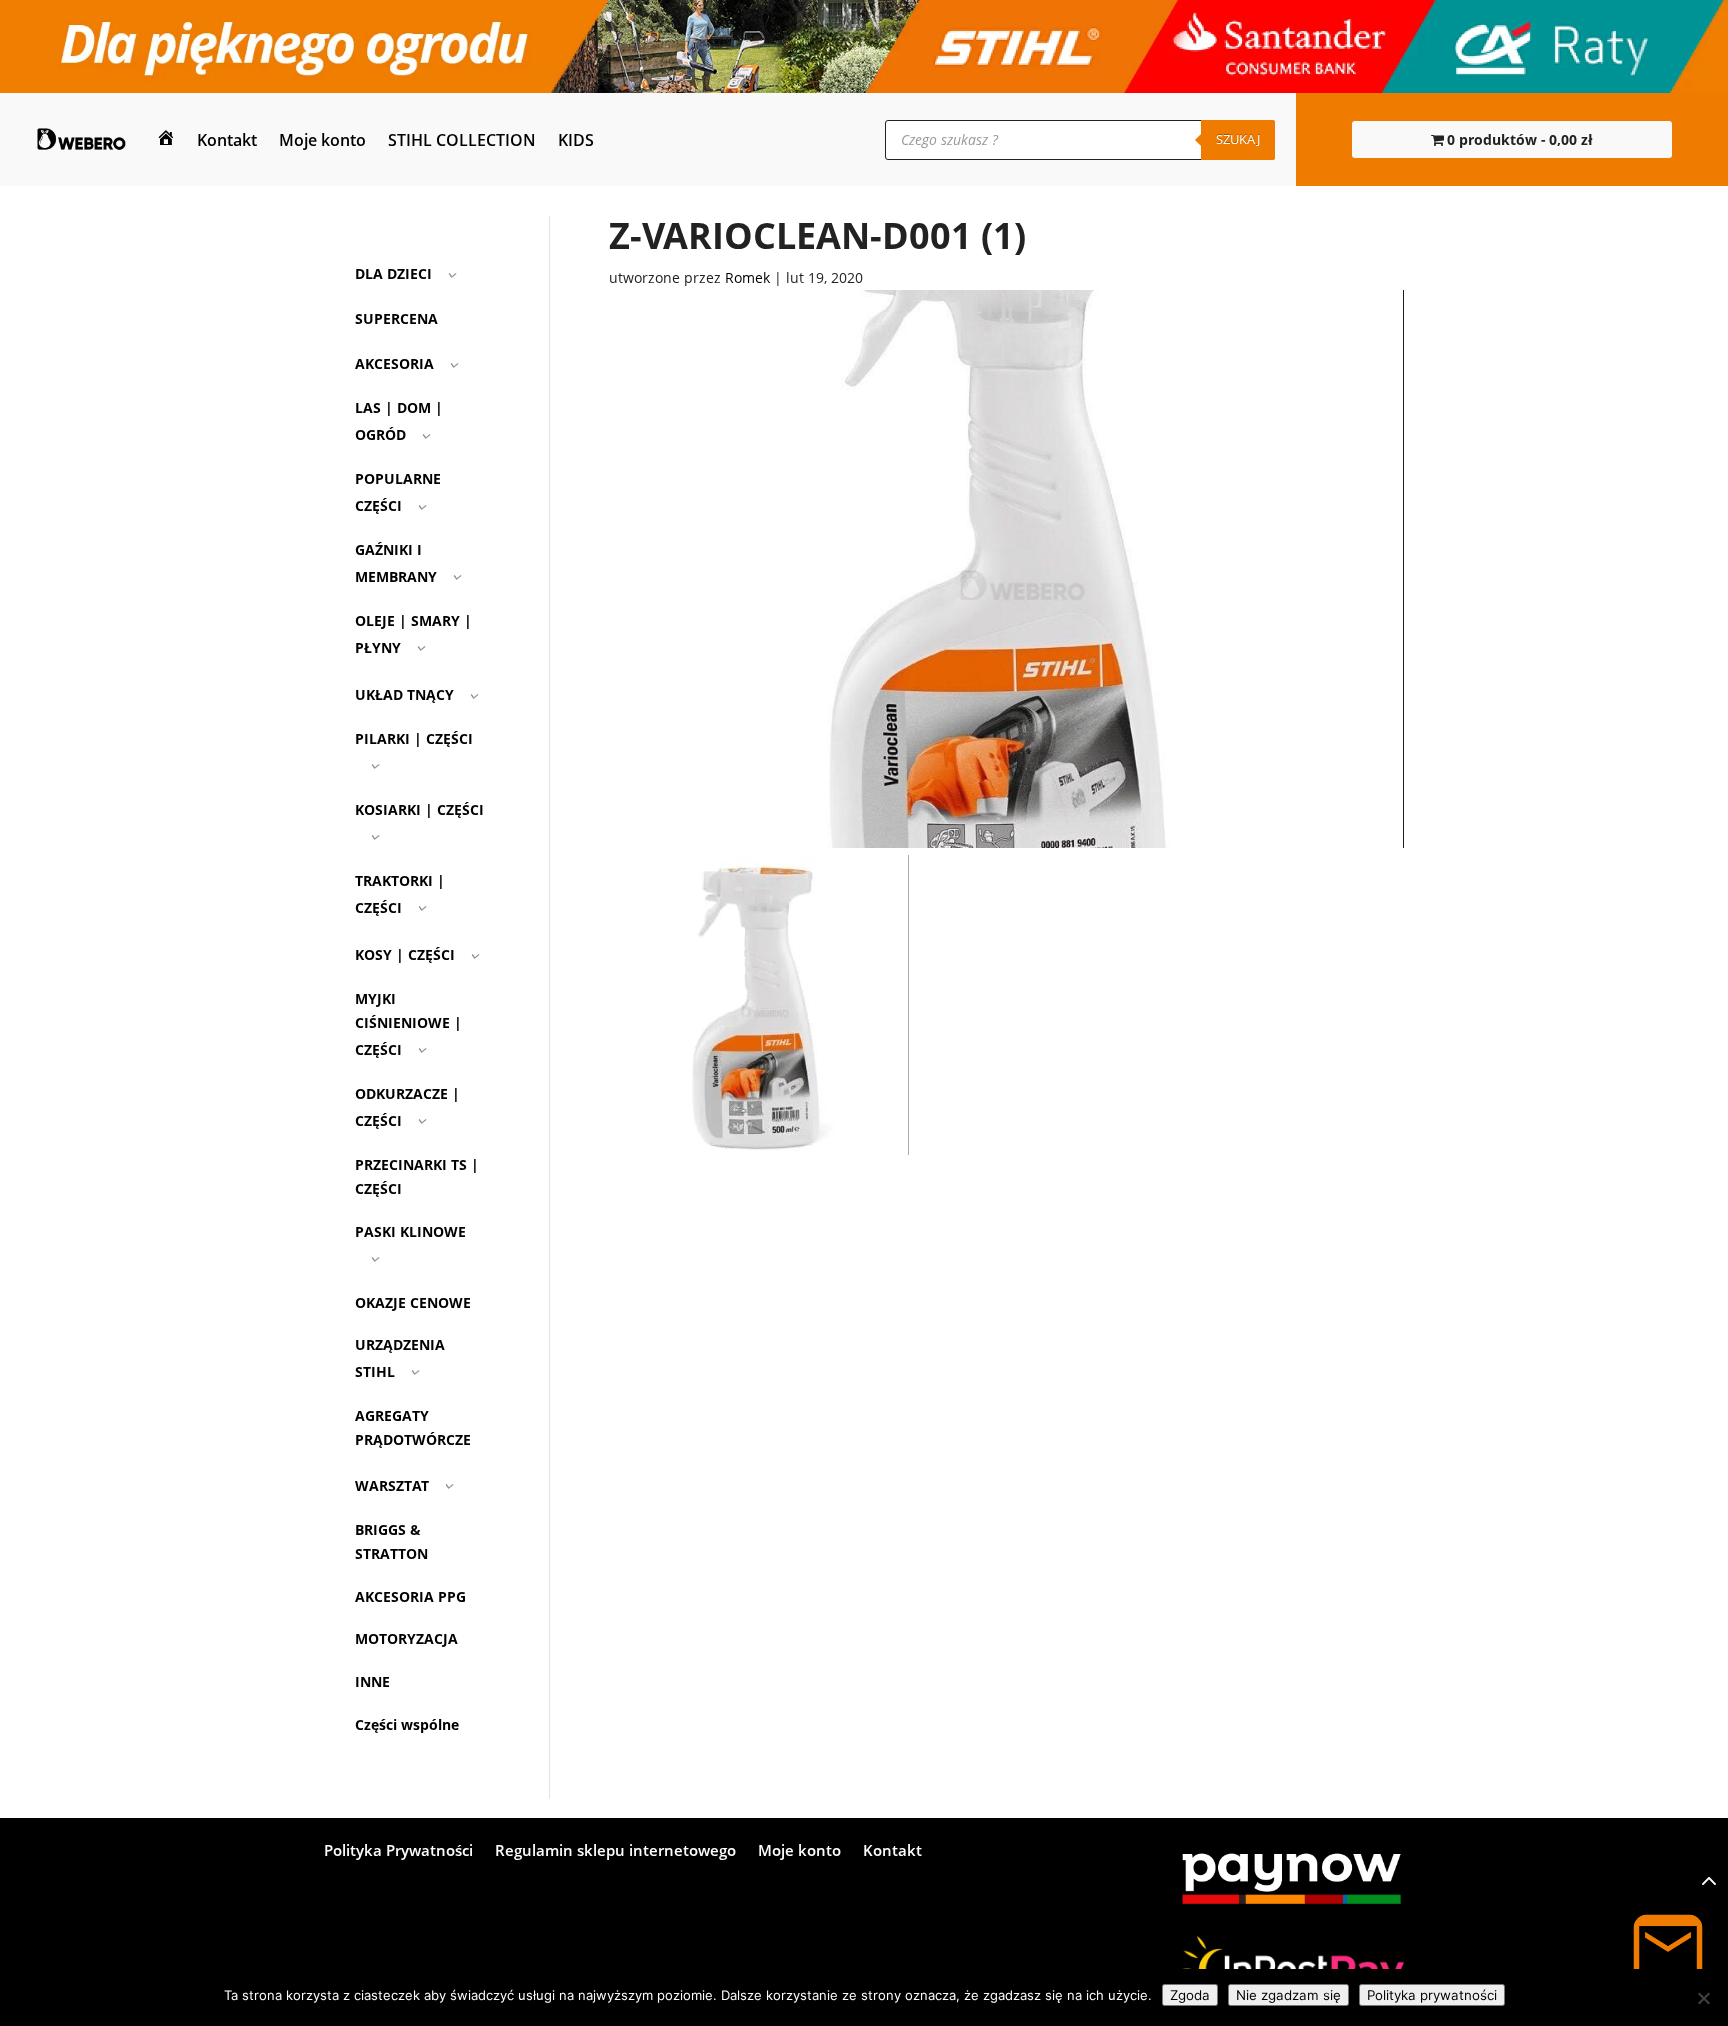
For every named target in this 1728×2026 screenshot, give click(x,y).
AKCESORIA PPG (410, 1596)
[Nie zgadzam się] (1703, 1998)
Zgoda (1190, 1995)
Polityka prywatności (1432, 1995)
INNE (372, 1681)
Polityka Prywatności (398, 1851)
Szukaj (1238, 139)
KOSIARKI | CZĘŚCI (419, 809)
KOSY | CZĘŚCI (405, 954)
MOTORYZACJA (406, 1638)
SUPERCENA (396, 318)
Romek (747, 277)
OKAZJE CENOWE (413, 1302)
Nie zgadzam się (1288, 1995)
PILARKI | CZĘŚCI (414, 738)
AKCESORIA (394, 363)
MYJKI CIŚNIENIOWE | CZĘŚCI (408, 1024)
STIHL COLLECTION (462, 140)
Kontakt (227, 140)
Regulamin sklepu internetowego (615, 1851)
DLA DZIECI (393, 273)
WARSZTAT (392, 1485)
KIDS (576, 140)
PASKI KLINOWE (410, 1231)
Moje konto (322, 140)
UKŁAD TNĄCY (404, 694)
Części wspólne (407, 1724)
